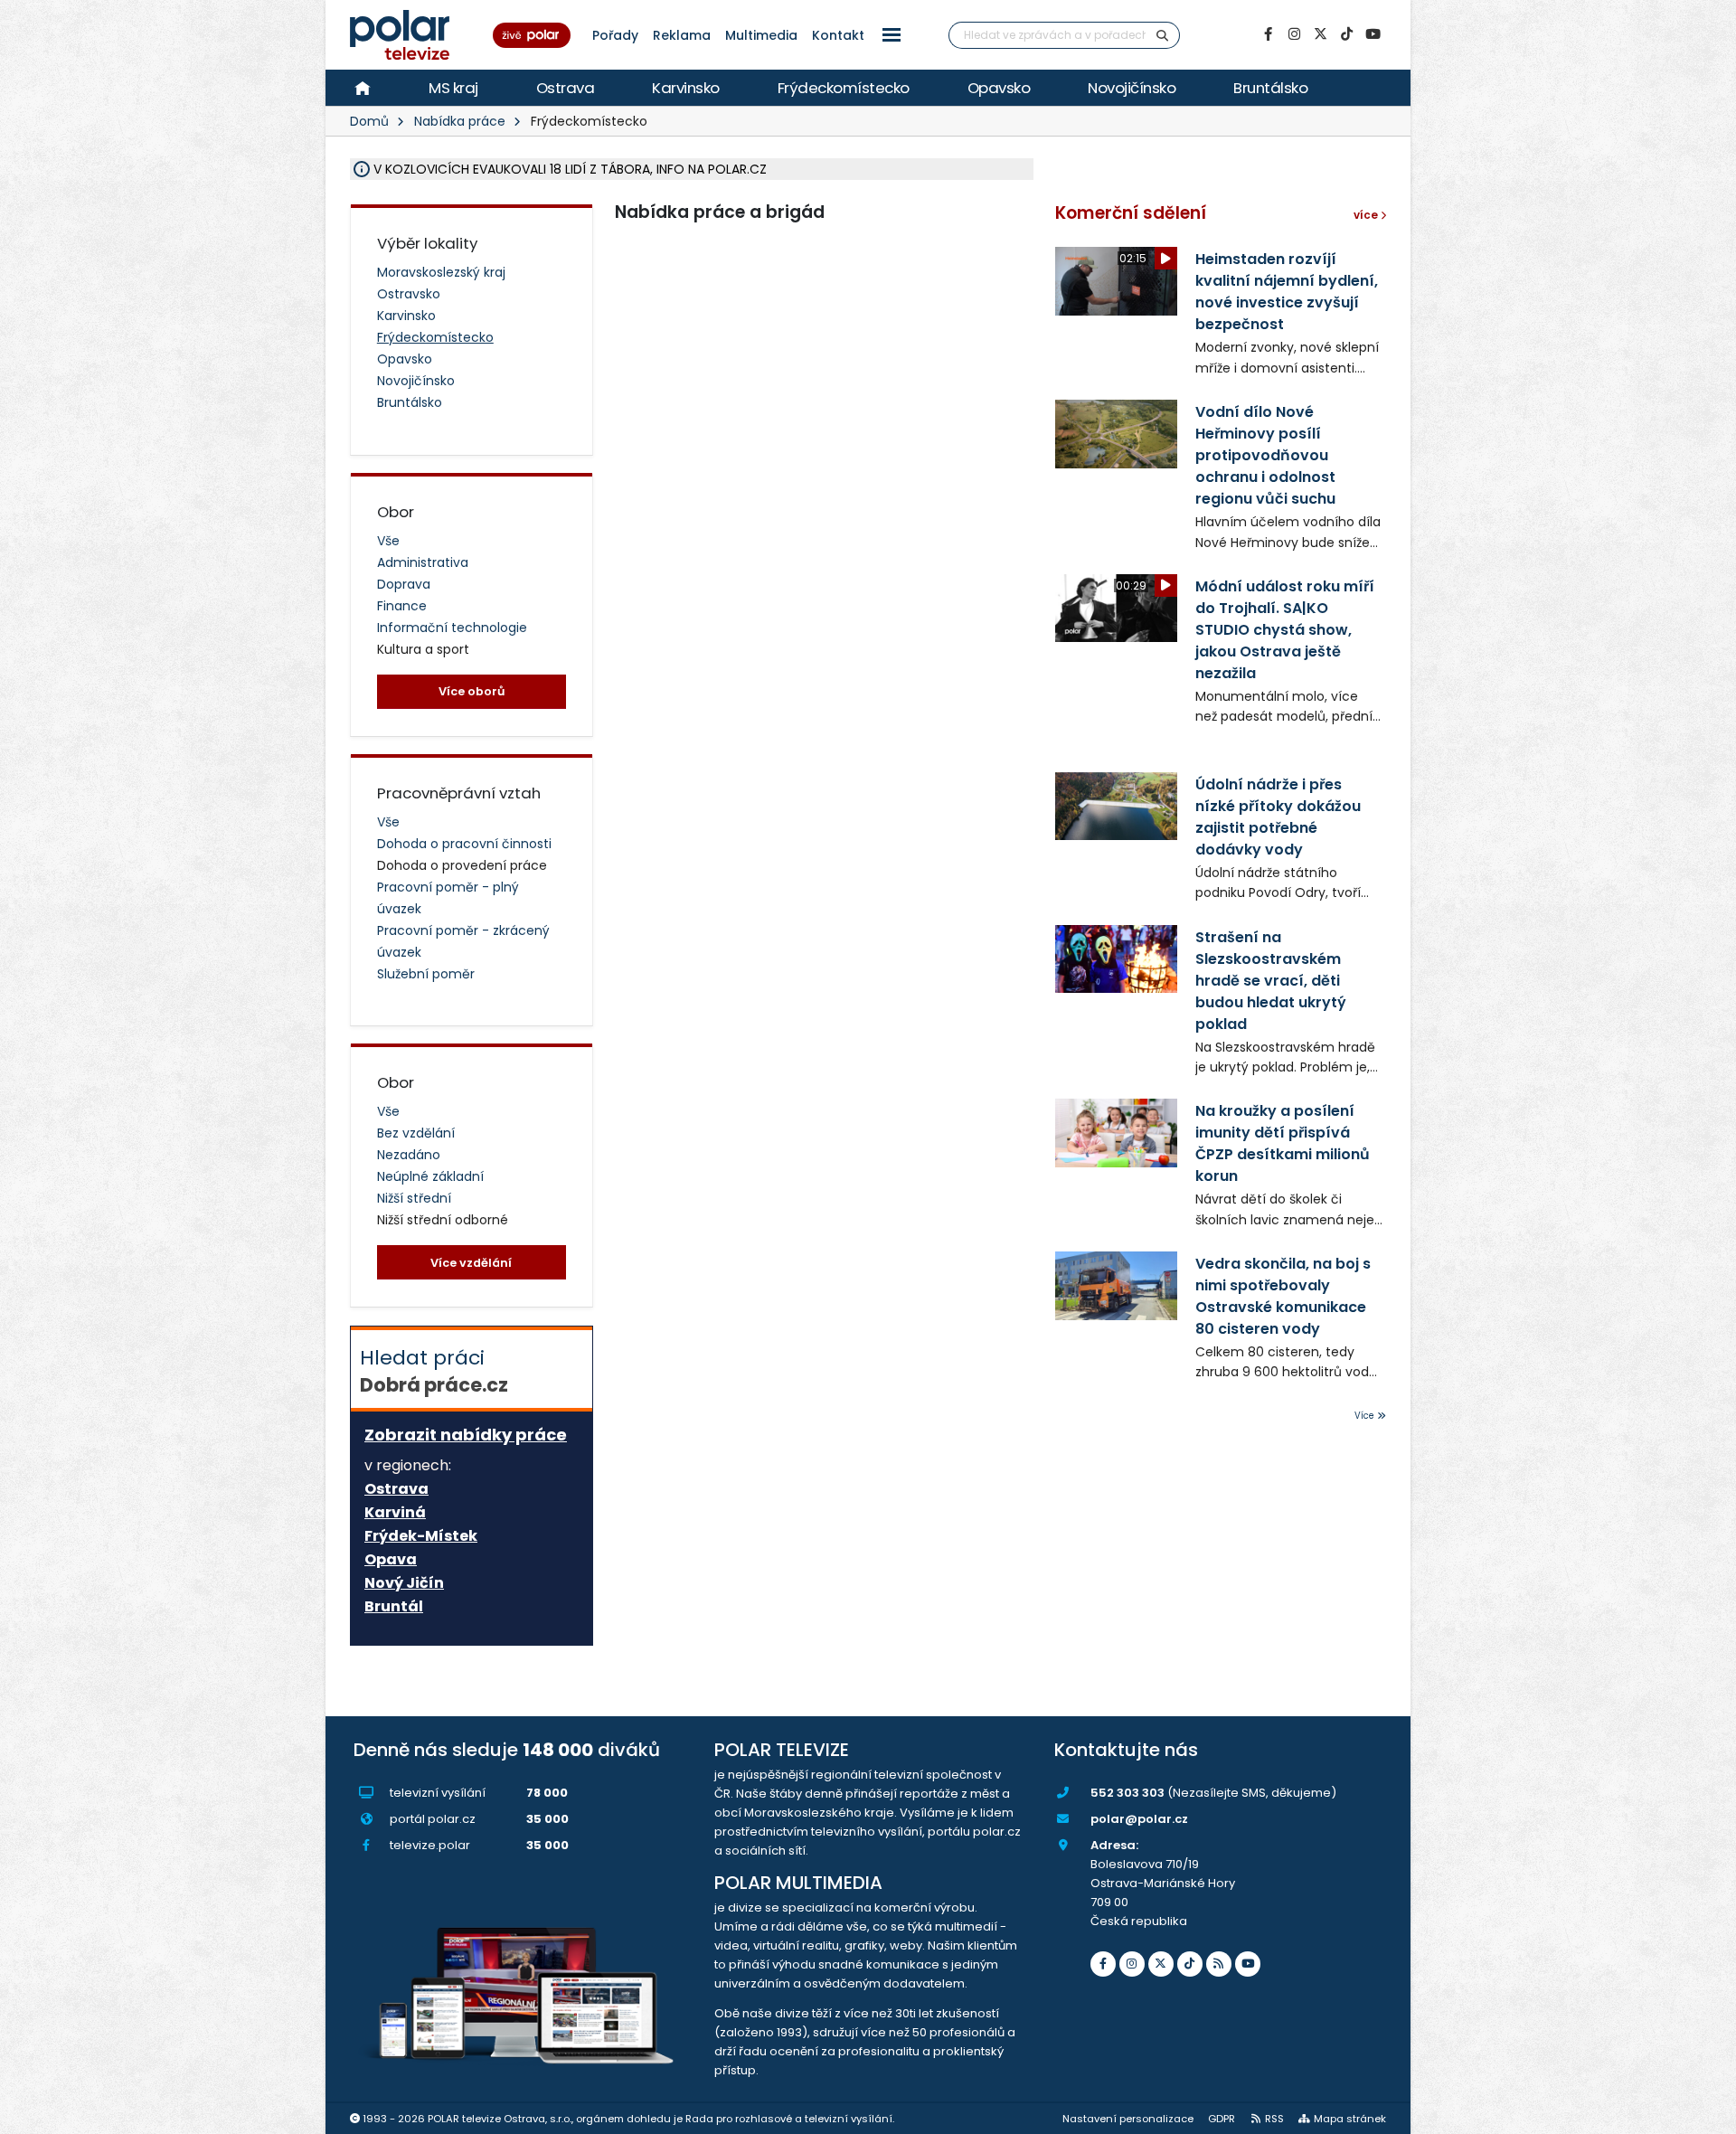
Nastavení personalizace (1128, 2119)
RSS (1274, 2119)
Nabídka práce (460, 121)
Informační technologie (452, 628)
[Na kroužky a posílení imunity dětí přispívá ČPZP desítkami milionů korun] (1116, 1133)
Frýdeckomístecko (844, 88)
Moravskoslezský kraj (441, 272)
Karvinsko (686, 88)
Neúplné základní (430, 1176)
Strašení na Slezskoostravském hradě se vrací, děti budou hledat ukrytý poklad (1271, 981)
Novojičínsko (1132, 88)
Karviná (395, 1513)
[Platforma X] (1320, 34)
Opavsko (999, 88)
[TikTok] (1346, 34)
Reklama (682, 35)
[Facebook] (1268, 34)
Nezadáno (409, 1155)
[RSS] (1219, 1964)
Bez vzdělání (416, 1133)
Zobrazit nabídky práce (466, 1435)
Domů (369, 121)
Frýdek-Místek (421, 1536)
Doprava (404, 584)
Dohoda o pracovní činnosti (464, 844)
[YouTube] (1373, 34)
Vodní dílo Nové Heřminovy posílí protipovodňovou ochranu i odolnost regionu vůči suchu (1265, 455)
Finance (402, 606)
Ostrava (566, 88)
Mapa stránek (1350, 2119)
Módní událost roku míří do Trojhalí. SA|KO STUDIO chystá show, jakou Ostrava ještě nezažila (1285, 630)
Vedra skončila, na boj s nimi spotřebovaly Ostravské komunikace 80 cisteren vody (1283, 1296)
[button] (892, 35)
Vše (388, 541)
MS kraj (453, 88)
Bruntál (394, 1607)
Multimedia (761, 35)
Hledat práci (434, 1371)
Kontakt (838, 35)
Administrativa (423, 562)
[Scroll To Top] (1704, 2114)
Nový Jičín (404, 1583)
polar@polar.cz (1139, 1819)
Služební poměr (426, 974)
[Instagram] (1294, 34)
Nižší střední (414, 1198)
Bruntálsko (1270, 88)
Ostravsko (409, 294)
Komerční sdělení (1131, 213)
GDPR (1222, 2119)
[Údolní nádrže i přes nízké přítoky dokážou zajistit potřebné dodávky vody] (1116, 806)
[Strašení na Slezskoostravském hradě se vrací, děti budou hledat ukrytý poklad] (1116, 959)
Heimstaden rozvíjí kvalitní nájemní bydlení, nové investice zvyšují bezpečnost (1287, 292)
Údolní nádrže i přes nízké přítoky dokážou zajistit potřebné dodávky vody (1278, 817)
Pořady (615, 35)
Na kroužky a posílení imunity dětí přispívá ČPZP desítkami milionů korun (1283, 1143)
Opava (391, 1560)
